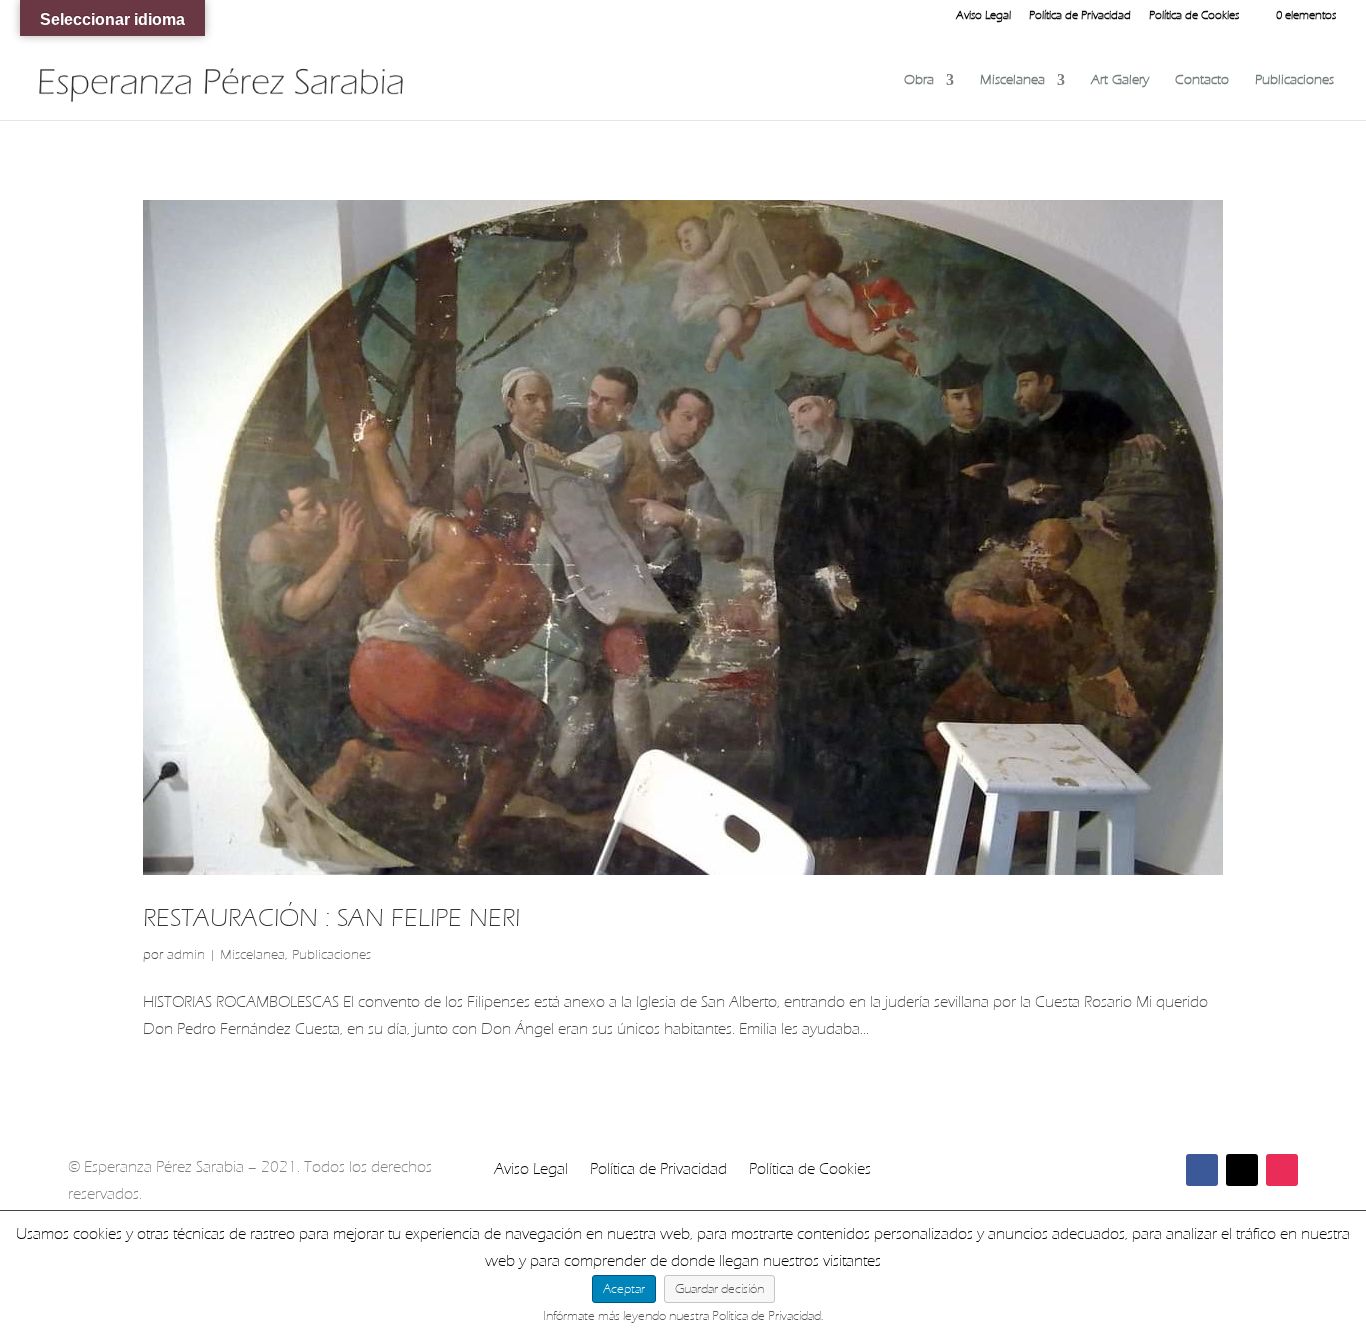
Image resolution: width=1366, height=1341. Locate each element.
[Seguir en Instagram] (1282, 1170)
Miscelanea (1012, 80)
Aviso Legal (983, 16)
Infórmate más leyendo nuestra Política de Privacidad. (683, 1315)
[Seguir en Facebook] (1202, 1170)
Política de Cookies (1194, 16)
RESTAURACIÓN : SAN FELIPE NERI (331, 917)
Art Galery (1120, 80)
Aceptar (624, 1288)
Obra (919, 80)
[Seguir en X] (1242, 1170)
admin (186, 954)
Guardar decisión (719, 1288)
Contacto (1202, 80)
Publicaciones (1294, 80)
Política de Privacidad (1080, 16)
